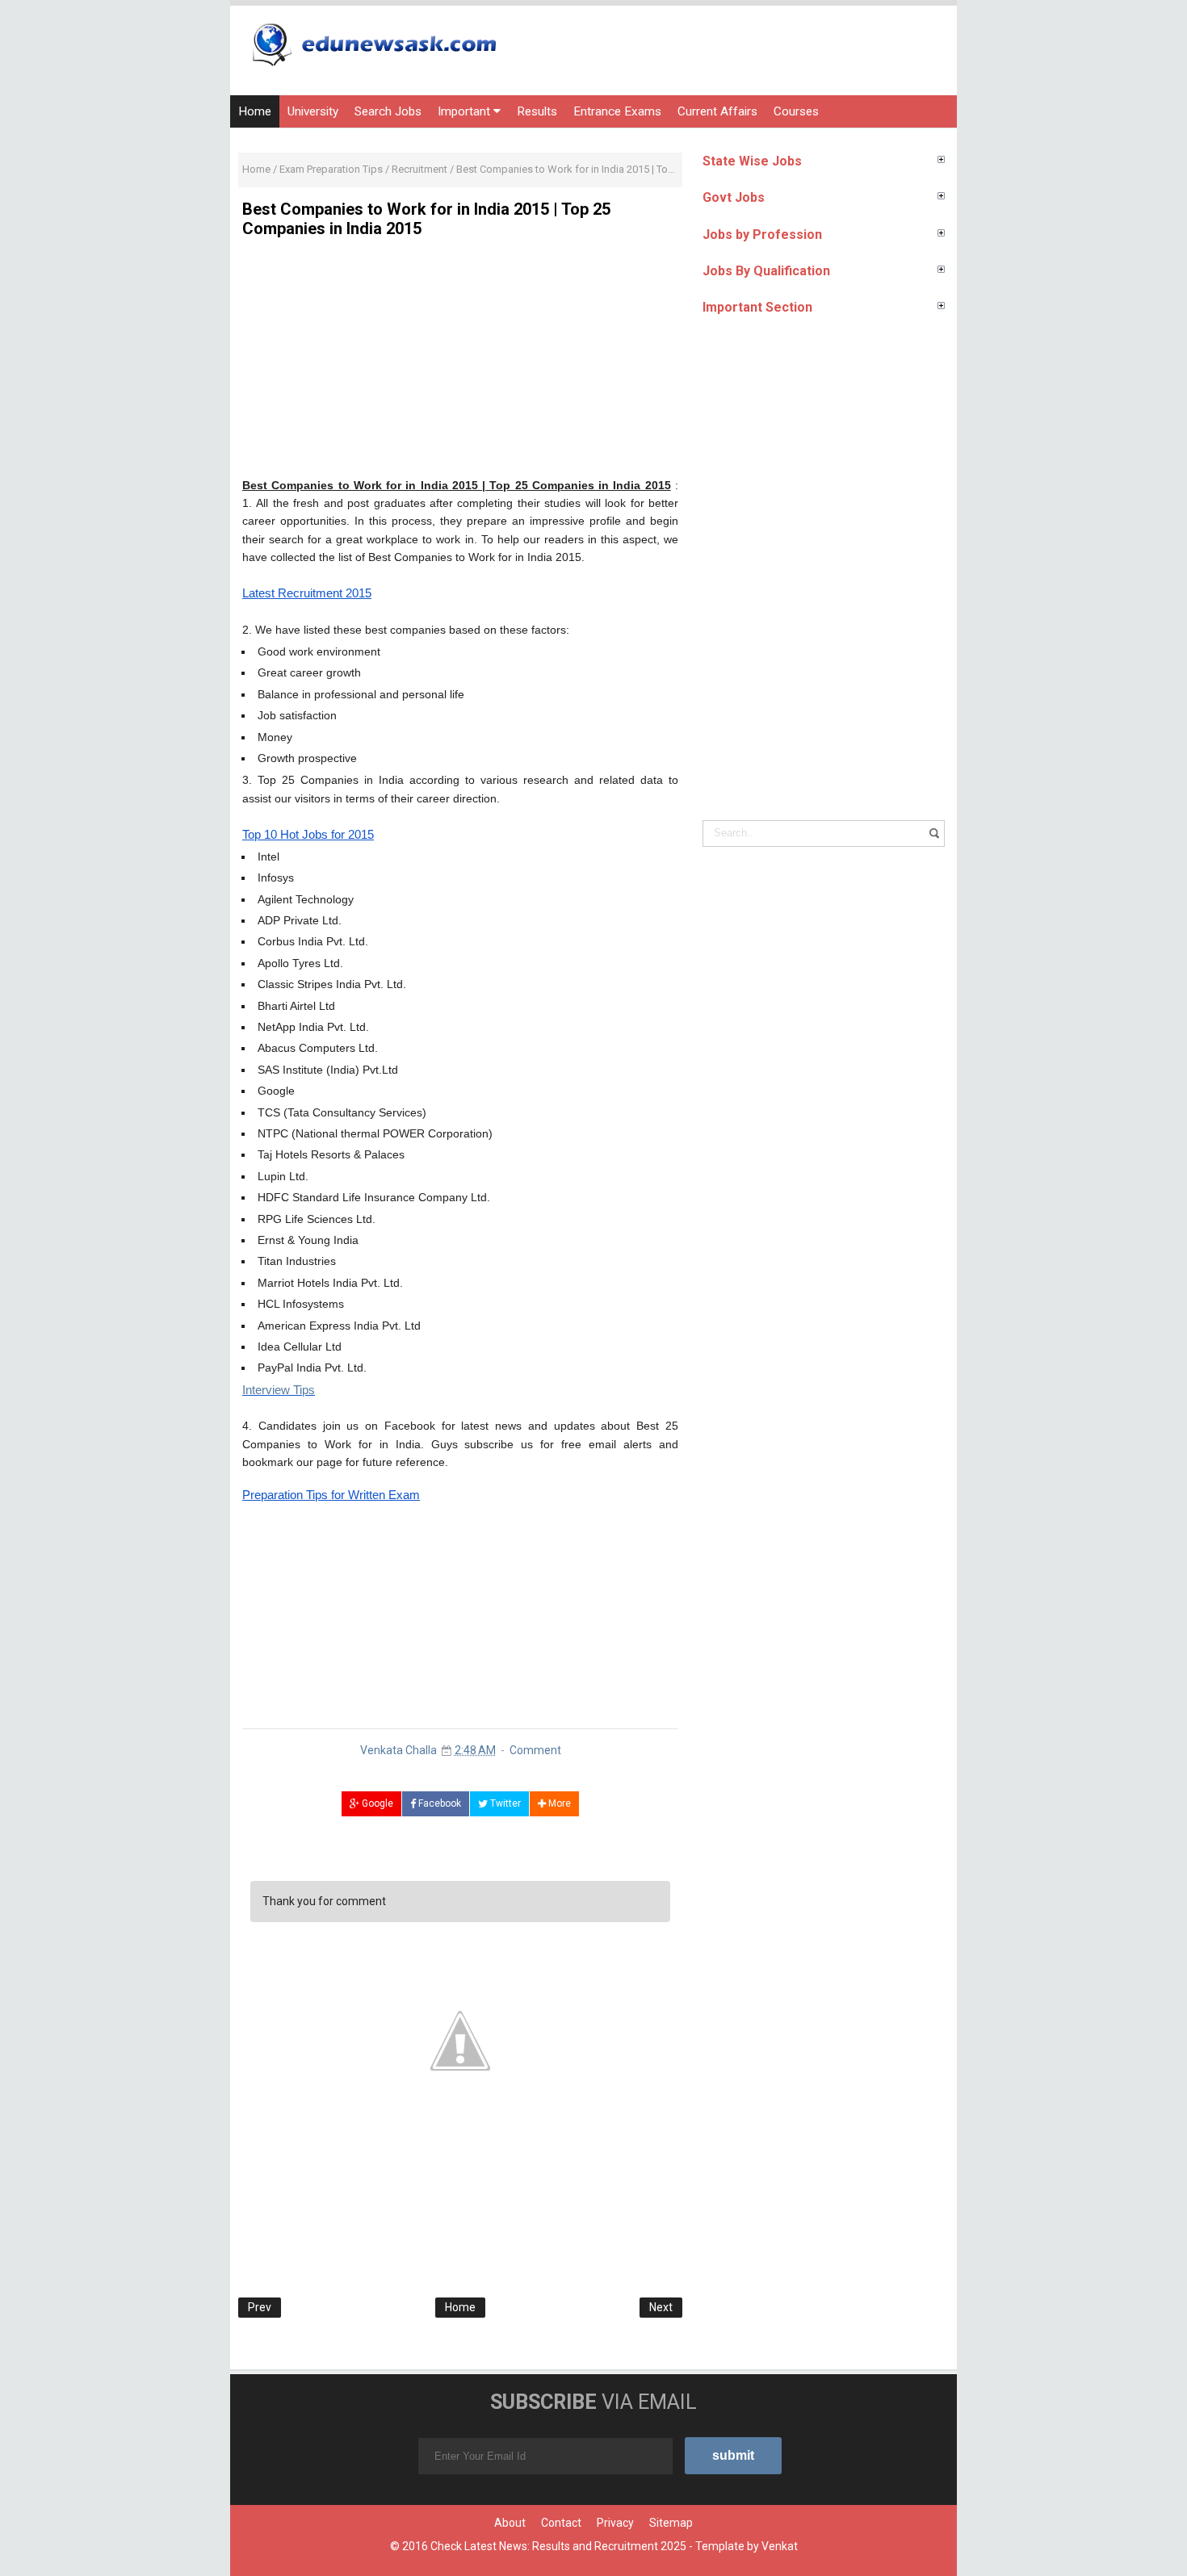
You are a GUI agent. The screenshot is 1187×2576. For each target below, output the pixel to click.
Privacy (615, 2523)
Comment (535, 1750)
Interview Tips (279, 1390)
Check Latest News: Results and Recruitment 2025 (558, 2546)
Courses (796, 111)
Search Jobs (388, 111)
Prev (260, 2307)
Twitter (504, 1803)
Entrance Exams (617, 111)
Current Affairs (717, 111)
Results (537, 111)
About (510, 2523)
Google (376, 1803)
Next (661, 2307)
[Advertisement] (460, 363)
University (313, 111)
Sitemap (671, 2523)
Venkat (780, 2546)
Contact (561, 2523)
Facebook (438, 1803)
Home (255, 111)
